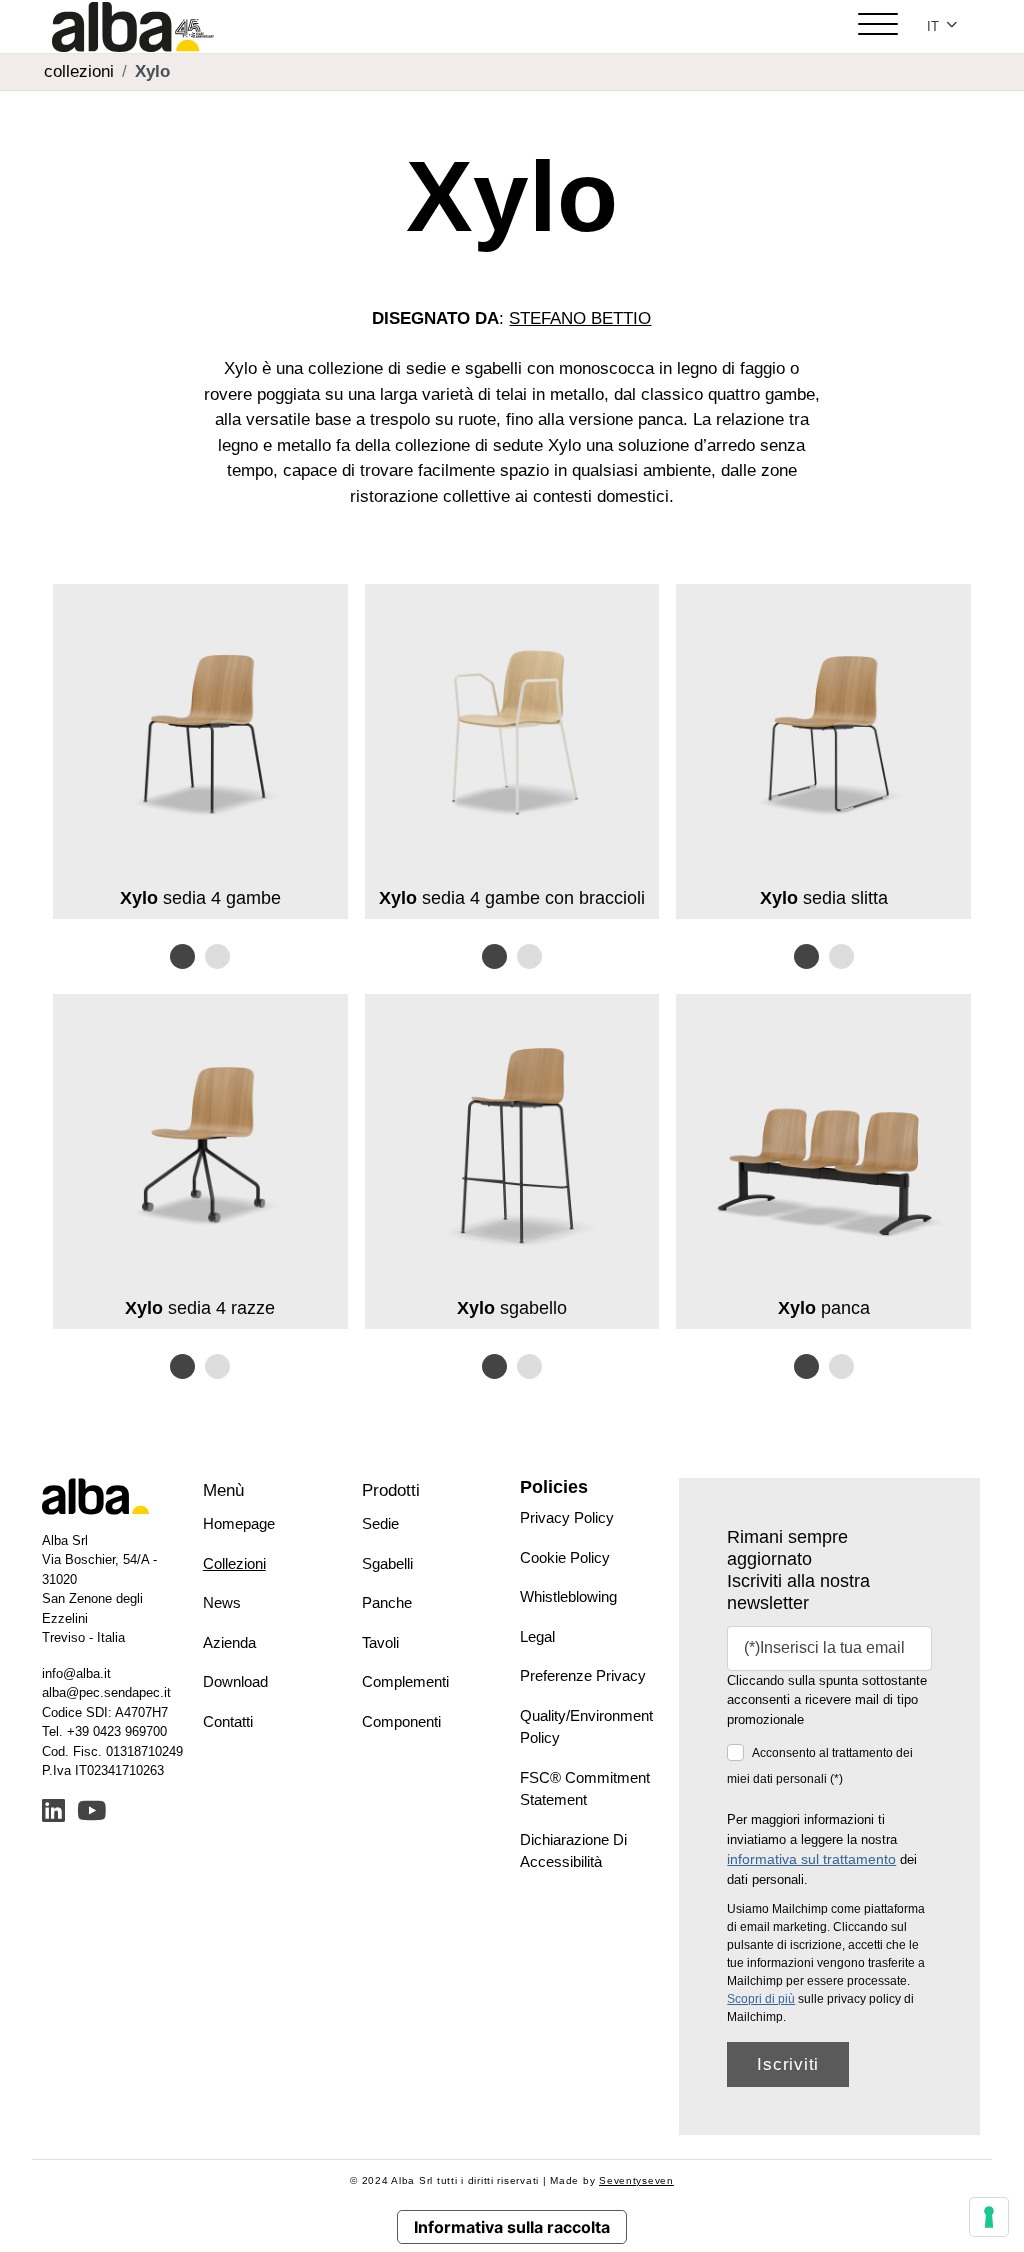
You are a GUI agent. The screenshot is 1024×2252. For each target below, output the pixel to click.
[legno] (182, 956)
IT (935, 26)
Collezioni (234, 1563)
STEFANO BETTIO (580, 318)
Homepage (239, 1523)
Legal (537, 1636)
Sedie (380, 1523)
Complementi (405, 1681)
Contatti (228, 1721)
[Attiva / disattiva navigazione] (878, 26)
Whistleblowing (568, 1596)
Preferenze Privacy (583, 1675)
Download (235, 1681)
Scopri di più (761, 1999)
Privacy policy (567, 1517)
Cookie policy (565, 1557)
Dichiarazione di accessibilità (573, 1851)
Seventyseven (636, 2180)
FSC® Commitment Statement (585, 1789)
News (222, 1602)
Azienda (229, 1642)
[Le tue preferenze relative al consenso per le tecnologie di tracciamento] (989, 2217)
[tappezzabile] (217, 956)
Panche (387, 1602)
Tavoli (380, 1642)
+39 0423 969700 (117, 1731)
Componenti (401, 1721)
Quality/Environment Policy (586, 1727)
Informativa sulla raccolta (512, 2227)
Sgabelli (387, 1563)
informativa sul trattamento (811, 1859)
